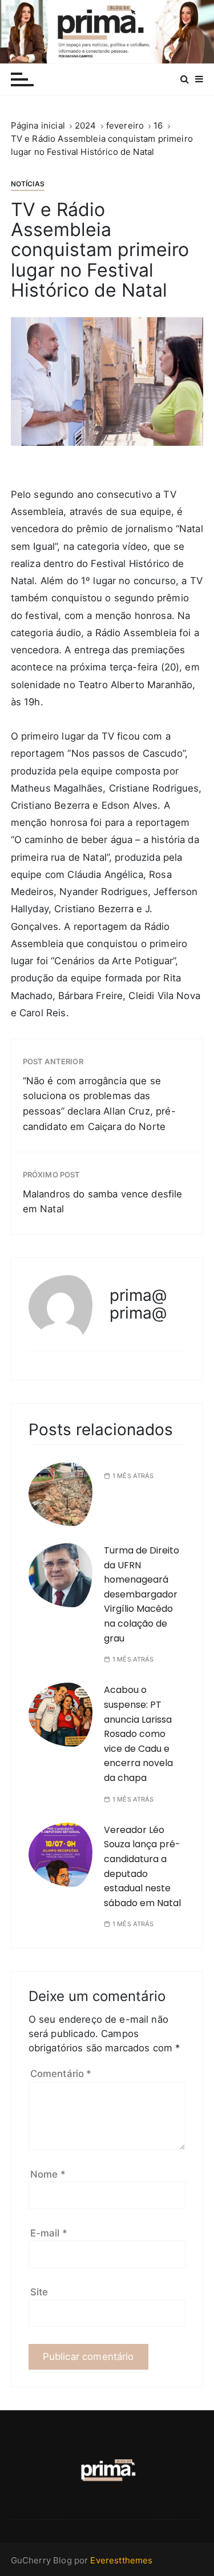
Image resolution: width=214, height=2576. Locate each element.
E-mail (49, 2233)
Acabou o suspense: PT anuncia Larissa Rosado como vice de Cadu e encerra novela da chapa (138, 1734)
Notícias (28, 184)
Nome (48, 2174)
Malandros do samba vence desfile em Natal (103, 1202)
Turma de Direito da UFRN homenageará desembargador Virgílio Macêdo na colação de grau (142, 1594)
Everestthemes (121, 2560)
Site (39, 2292)
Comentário (61, 2074)
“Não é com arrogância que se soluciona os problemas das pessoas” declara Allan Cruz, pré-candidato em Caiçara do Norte (99, 1104)
